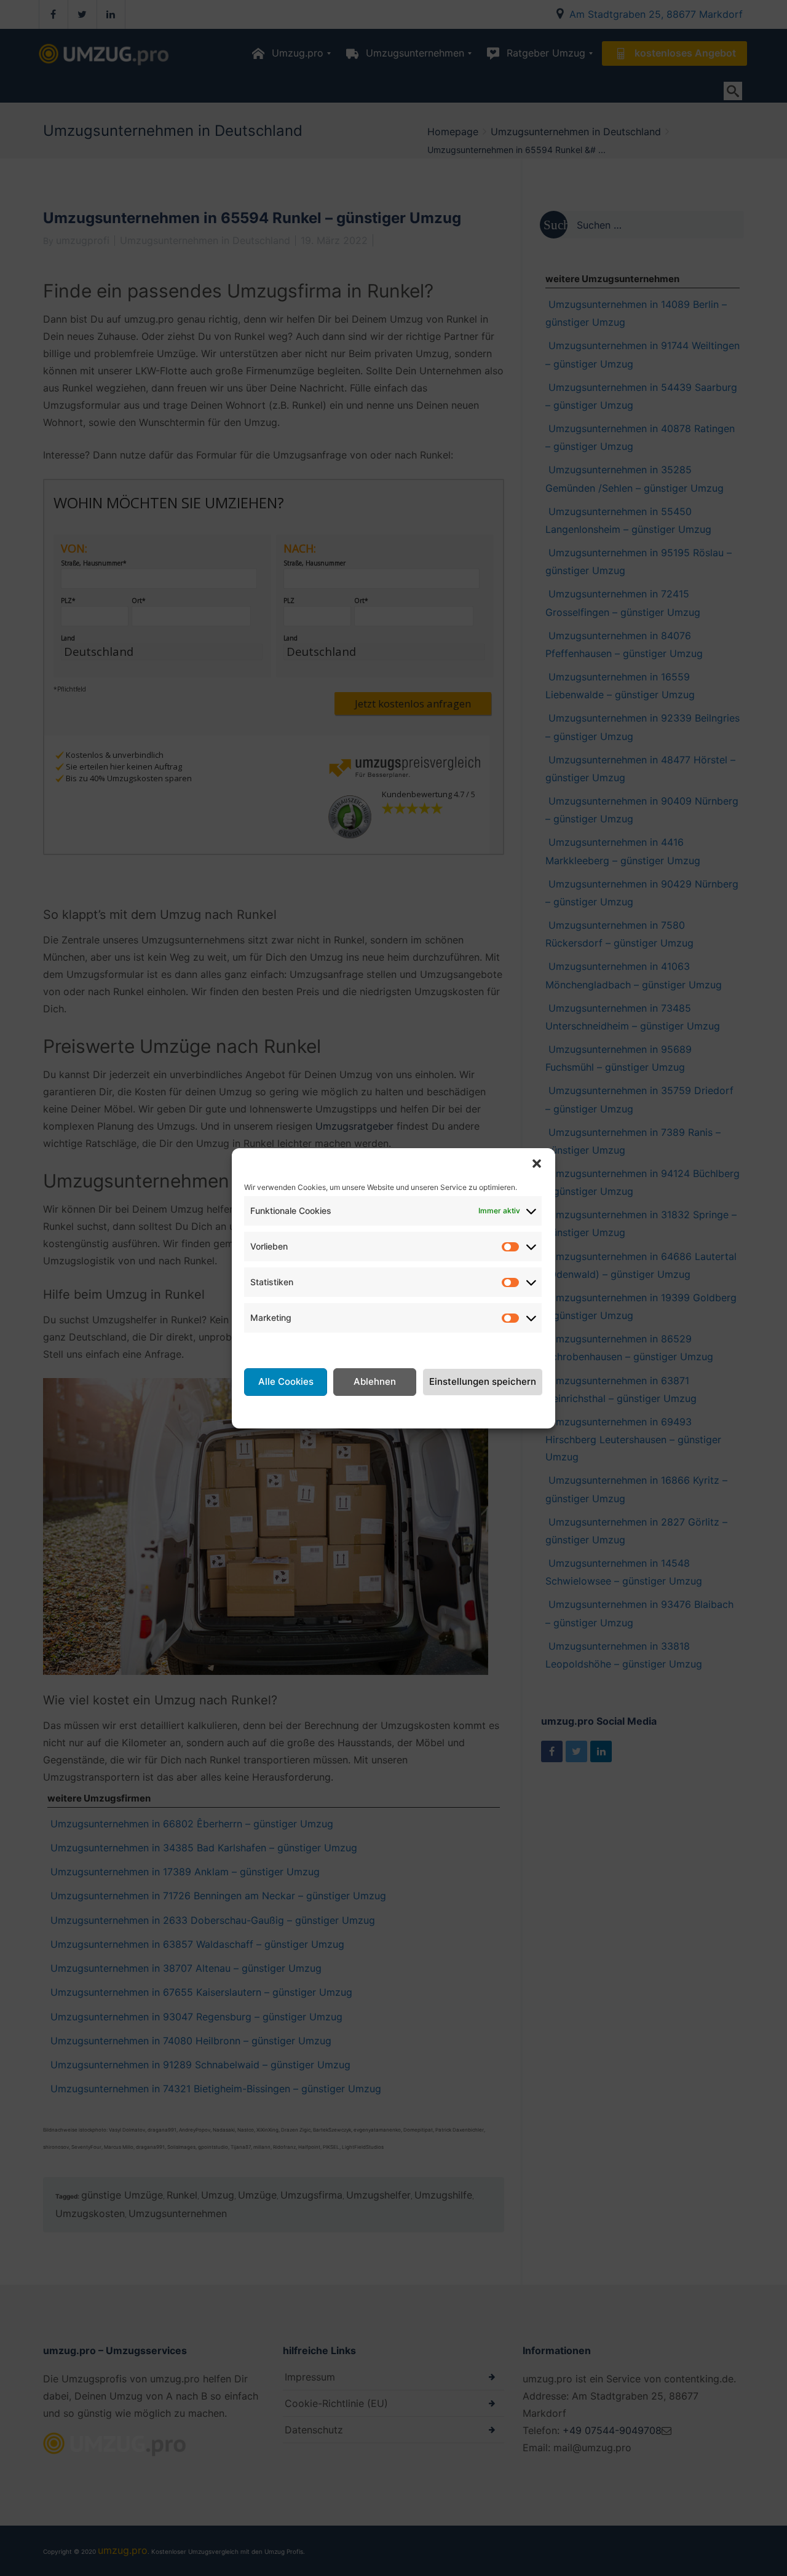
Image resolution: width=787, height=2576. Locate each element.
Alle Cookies (286, 1381)
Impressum (491, 1411)
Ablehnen (375, 1381)
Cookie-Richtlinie (311, 1411)
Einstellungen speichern (483, 1381)
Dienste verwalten (286, 1347)
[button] (537, 1164)
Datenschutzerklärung (408, 1411)
